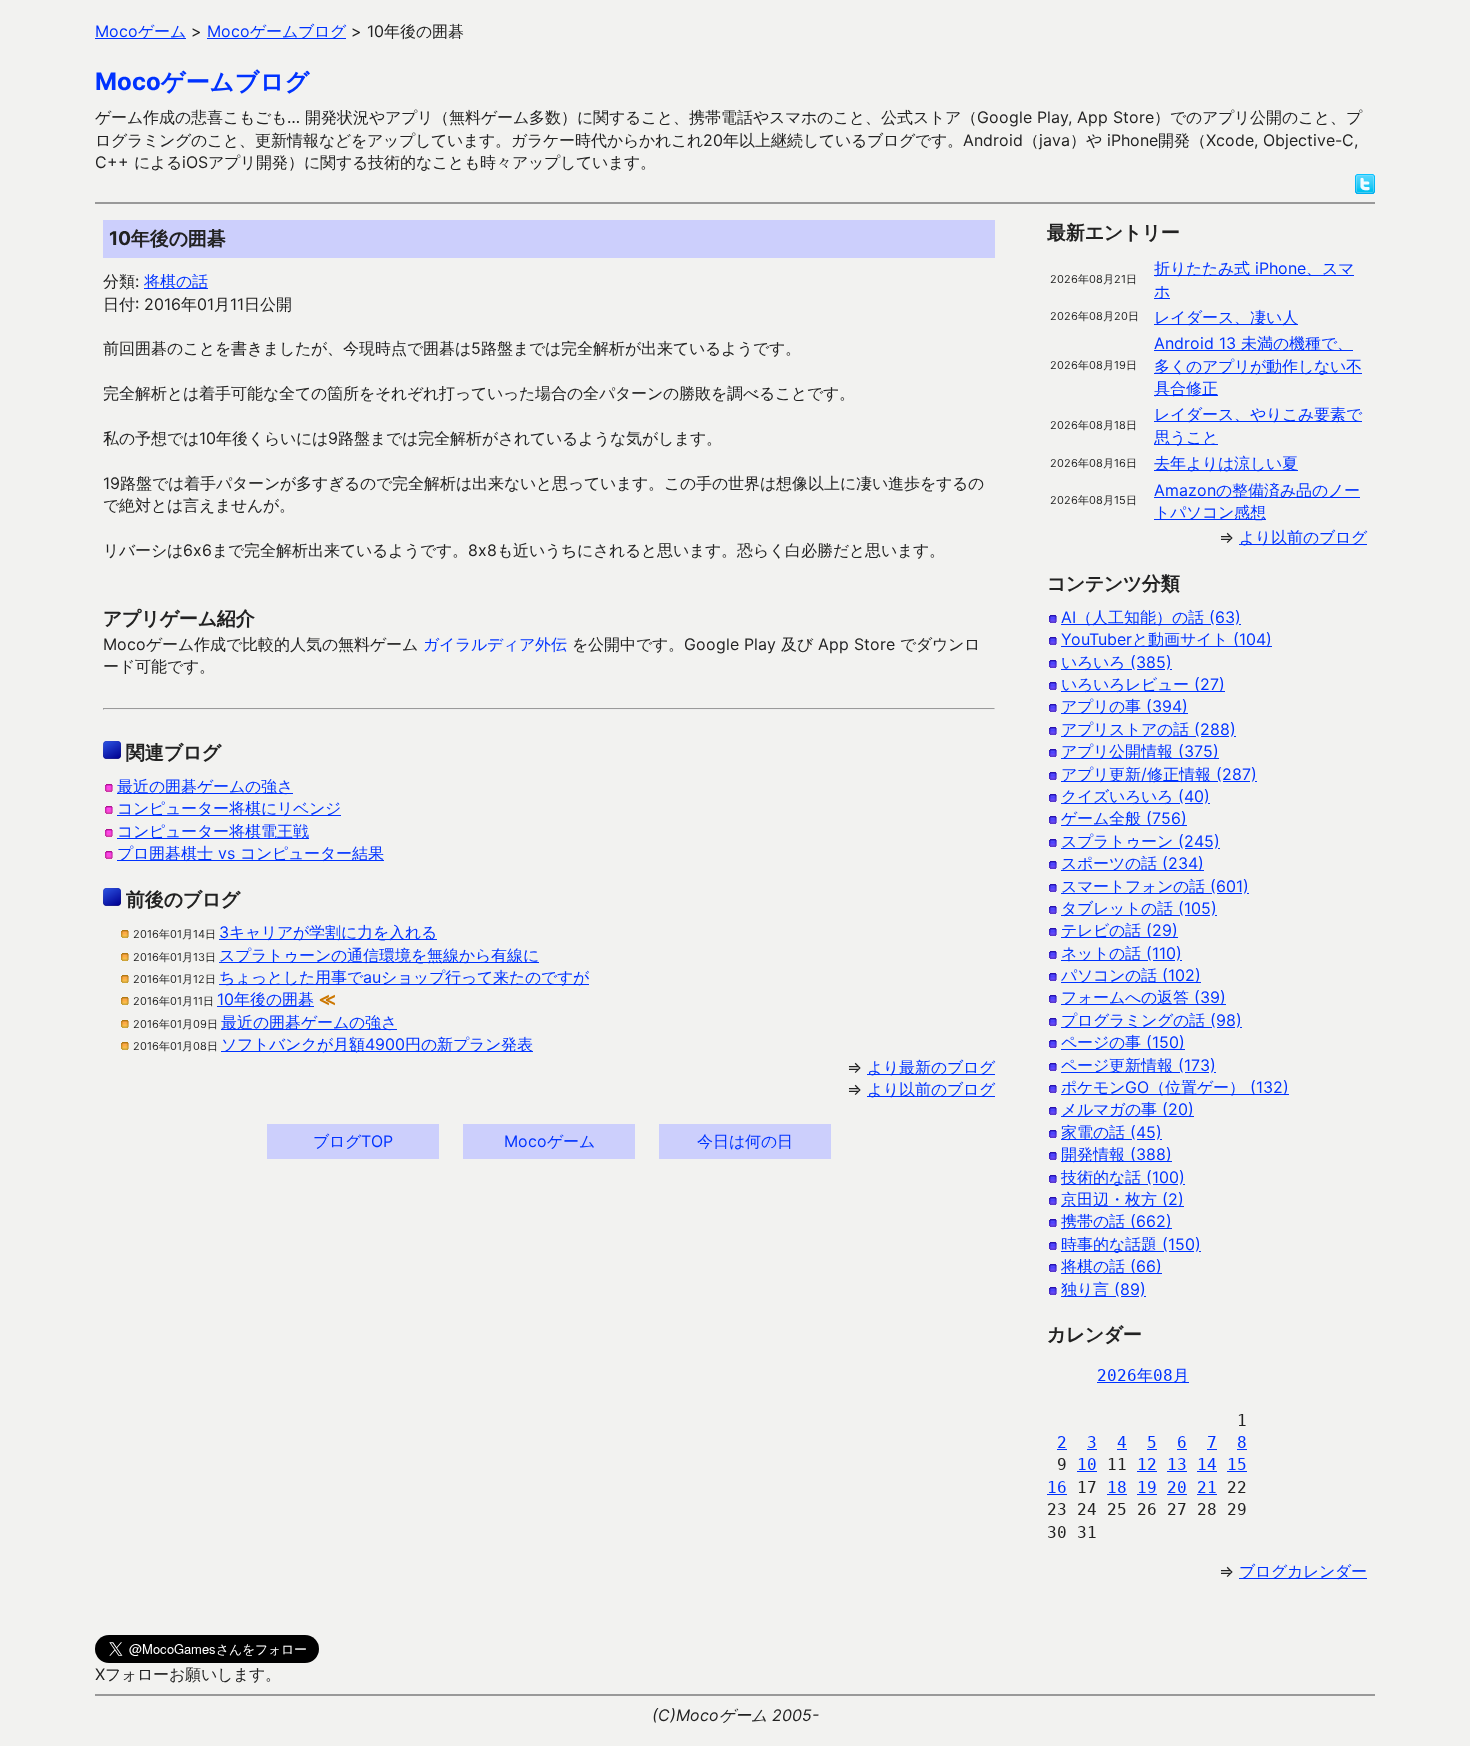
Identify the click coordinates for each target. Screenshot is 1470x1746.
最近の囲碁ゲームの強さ (205, 786)
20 (1177, 1487)
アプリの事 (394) (1124, 706)
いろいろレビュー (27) (1143, 684)
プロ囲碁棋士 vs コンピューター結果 (250, 853)
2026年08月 (1143, 1375)
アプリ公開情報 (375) (1140, 751)
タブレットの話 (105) (1139, 908)
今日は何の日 (745, 1141)
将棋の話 (176, 281)
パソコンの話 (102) (1131, 975)
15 (1237, 1464)
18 (1117, 1487)
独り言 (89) (1103, 1289)
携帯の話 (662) (1116, 1221)
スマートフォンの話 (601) (1155, 886)
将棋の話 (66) (1111, 1266)
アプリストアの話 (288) (1148, 729)
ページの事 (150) (1123, 1042)
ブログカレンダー (1303, 1571)
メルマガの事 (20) (1127, 1109)
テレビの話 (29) (1119, 930)
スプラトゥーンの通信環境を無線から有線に (379, 955)
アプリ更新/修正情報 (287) (1159, 774)
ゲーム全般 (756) (1124, 818)
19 (1147, 1487)
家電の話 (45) (1111, 1132)
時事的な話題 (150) (1131, 1244)
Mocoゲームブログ (202, 81)
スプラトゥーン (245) (1140, 841)
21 (1207, 1487)
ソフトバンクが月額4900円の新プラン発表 (377, 1044)
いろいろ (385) (1116, 662)
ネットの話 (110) (1121, 953)
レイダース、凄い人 (1226, 317)
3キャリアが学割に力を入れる (328, 932)
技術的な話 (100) (1123, 1177)
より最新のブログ (931, 1067)
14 (1207, 1464)
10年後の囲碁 (265, 999)
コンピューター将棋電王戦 (213, 831)
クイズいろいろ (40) (1135, 796)
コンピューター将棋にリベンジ (229, 808)
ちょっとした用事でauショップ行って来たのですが (404, 977)
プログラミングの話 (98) (1151, 1020)
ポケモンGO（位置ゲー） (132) (1175, 1087)
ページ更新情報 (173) (1138, 1065)
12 (1147, 1464)
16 (1057, 1487)
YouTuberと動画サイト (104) (1166, 639)
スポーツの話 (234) (1132, 863)
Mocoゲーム (549, 1141)
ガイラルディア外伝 (495, 644)
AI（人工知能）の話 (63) (1151, 617)
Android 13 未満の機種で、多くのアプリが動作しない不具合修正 (1258, 365)
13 (1177, 1464)
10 (1087, 1464)
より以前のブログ (931, 1089)
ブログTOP (353, 1141)
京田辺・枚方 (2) (1122, 1199)
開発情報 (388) (1116, 1154)
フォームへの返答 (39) (1143, 997)
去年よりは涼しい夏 (1226, 463)
